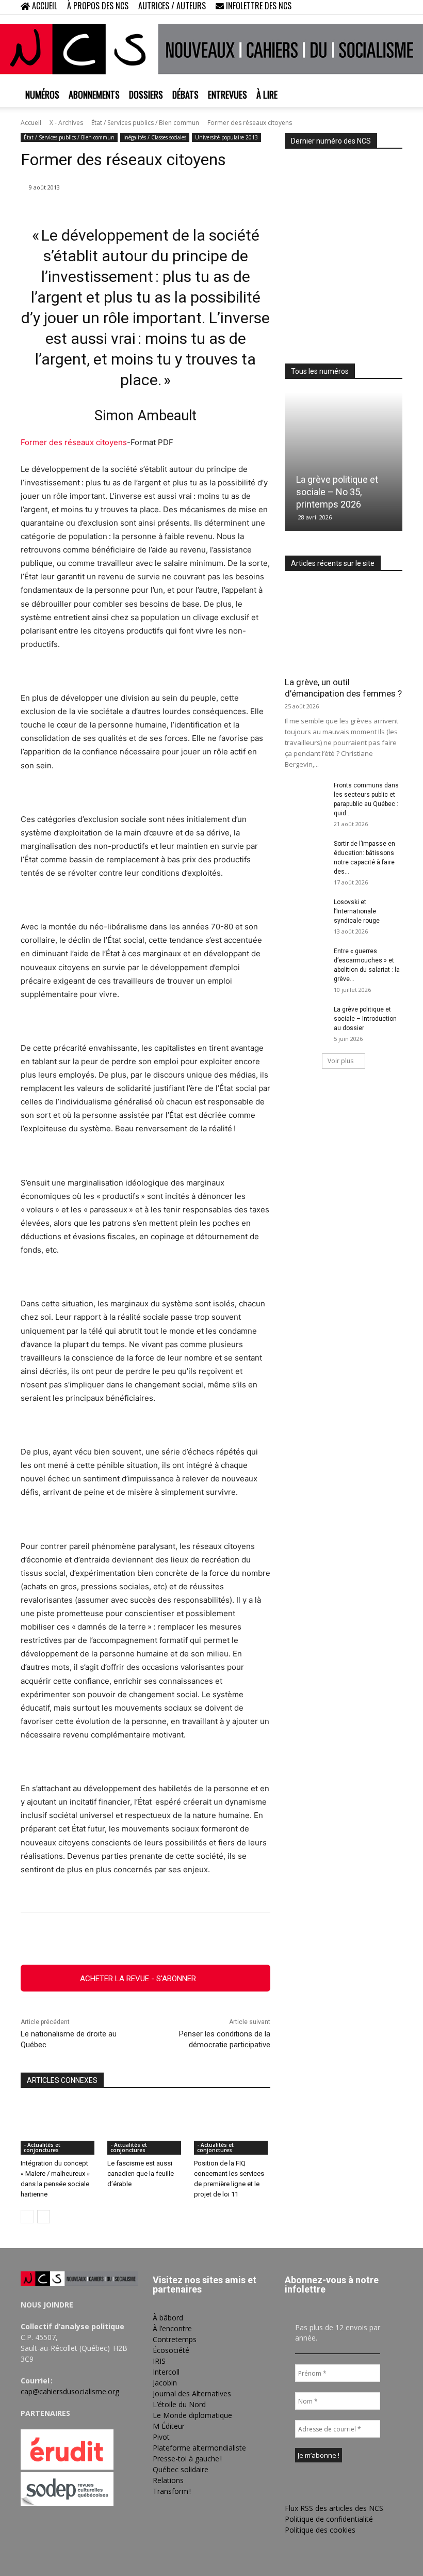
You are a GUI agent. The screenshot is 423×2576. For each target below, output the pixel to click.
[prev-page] (27, 2217)
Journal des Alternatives (192, 2393)
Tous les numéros (320, 371)
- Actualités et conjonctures (42, 2147)
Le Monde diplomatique (192, 2415)
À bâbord (168, 2318)
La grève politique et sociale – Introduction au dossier (365, 1019)
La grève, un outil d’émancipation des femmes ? (343, 688)
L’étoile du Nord (179, 2404)
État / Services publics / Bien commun (145, 123)
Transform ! (172, 2491)
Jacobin (165, 2383)
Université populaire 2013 (226, 137)
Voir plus (340, 1061)
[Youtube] (395, 7)
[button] (328, 7)
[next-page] (44, 2217)
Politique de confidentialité (329, 2519)
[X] (378, 7)
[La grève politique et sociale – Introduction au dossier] (305, 1019)
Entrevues (227, 94)
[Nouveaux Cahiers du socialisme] (211, 49)
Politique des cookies (320, 2530)
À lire (267, 94)
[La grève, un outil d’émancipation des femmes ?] (344, 627)
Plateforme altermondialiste (199, 2448)
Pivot (161, 2437)
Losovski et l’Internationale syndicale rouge (357, 911)
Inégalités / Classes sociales (155, 137)
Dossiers (146, 94)
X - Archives (66, 123)
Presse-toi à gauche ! (187, 2459)
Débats (185, 94)
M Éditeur (169, 2426)
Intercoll (166, 2372)
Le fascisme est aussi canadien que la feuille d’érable (141, 2174)
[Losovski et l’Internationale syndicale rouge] (305, 912)
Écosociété (171, 2350)
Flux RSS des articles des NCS (334, 2508)
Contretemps (175, 2339)
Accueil (31, 123)
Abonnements (94, 94)
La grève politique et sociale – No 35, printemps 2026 (337, 492)
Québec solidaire (181, 2469)
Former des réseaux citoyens (74, 442)
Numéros (42, 94)
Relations (168, 2480)
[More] (257, 1939)
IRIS (159, 2361)
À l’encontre (172, 2328)
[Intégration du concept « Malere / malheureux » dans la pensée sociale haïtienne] (59, 2128)
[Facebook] (344, 7)
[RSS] (361, 7)
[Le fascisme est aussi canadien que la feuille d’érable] (145, 2128)
